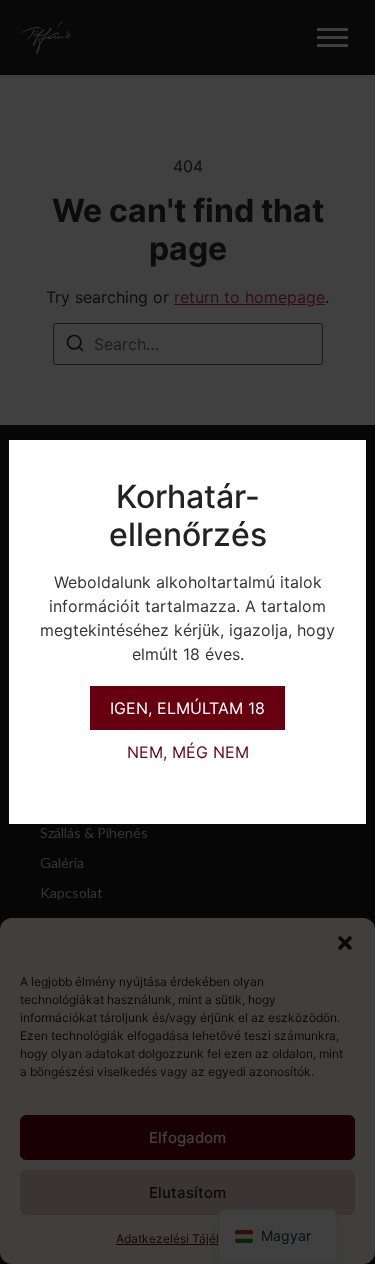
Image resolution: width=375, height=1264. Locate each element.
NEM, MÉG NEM (188, 752)
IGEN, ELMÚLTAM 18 (187, 708)
